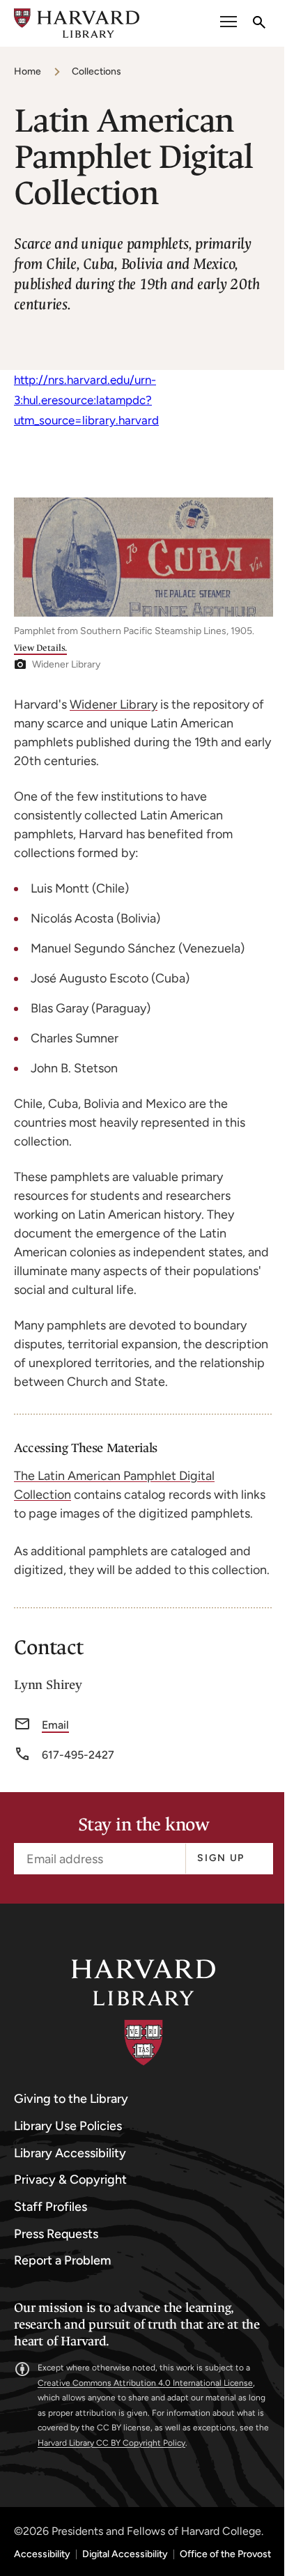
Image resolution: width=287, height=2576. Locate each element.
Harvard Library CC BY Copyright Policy (111, 2443)
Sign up (221, 1858)
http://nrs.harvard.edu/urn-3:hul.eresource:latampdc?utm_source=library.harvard (86, 400)
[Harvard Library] (143, 2013)
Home (28, 71)
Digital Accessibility (125, 2554)
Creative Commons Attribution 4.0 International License (145, 2383)
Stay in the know (143, 1825)
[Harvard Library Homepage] (77, 23)
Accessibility (42, 2554)
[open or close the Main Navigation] (228, 23)
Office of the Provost (225, 2554)
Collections (96, 71)
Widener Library (114, 704)
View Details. (40, 648)
